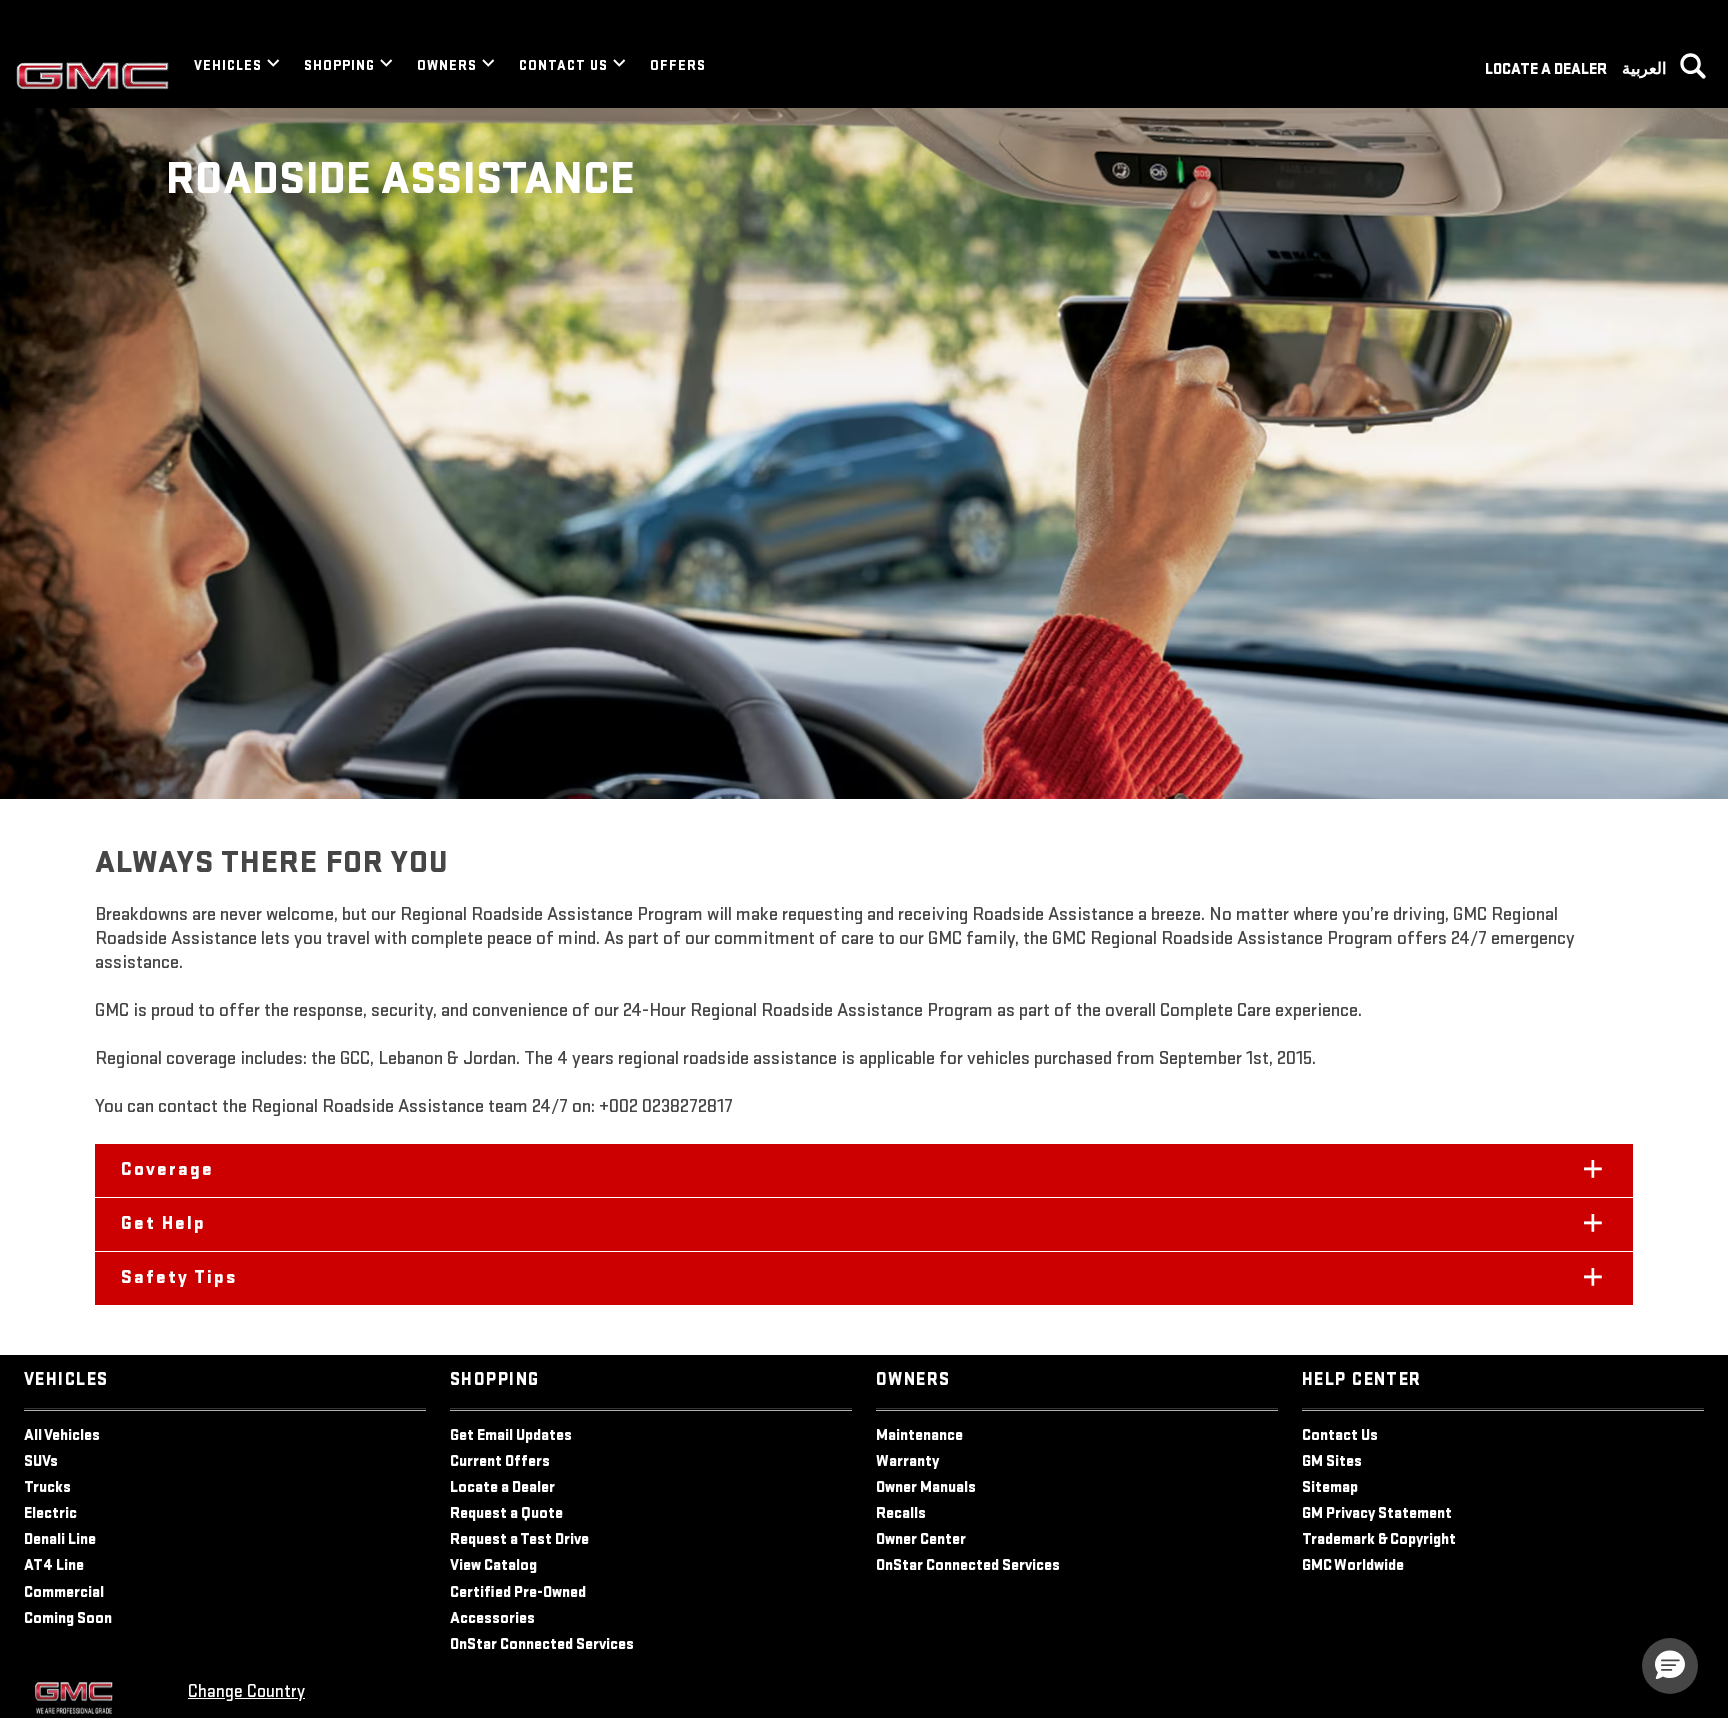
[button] (864, 1170)
